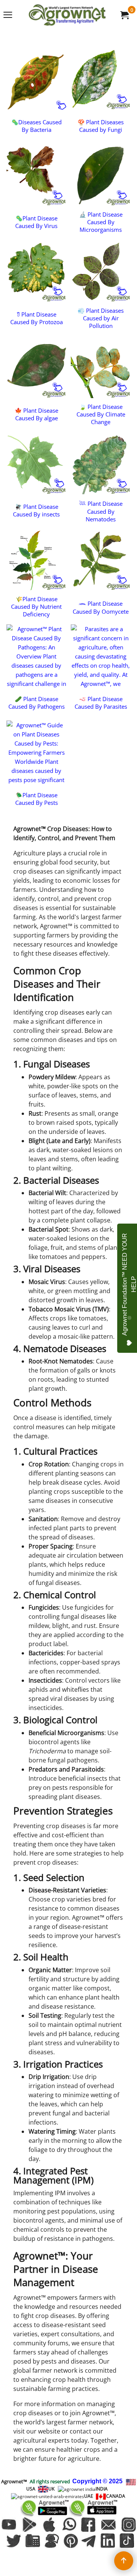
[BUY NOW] (124, 15)
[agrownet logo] (67, 15)
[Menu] (8, 16)
